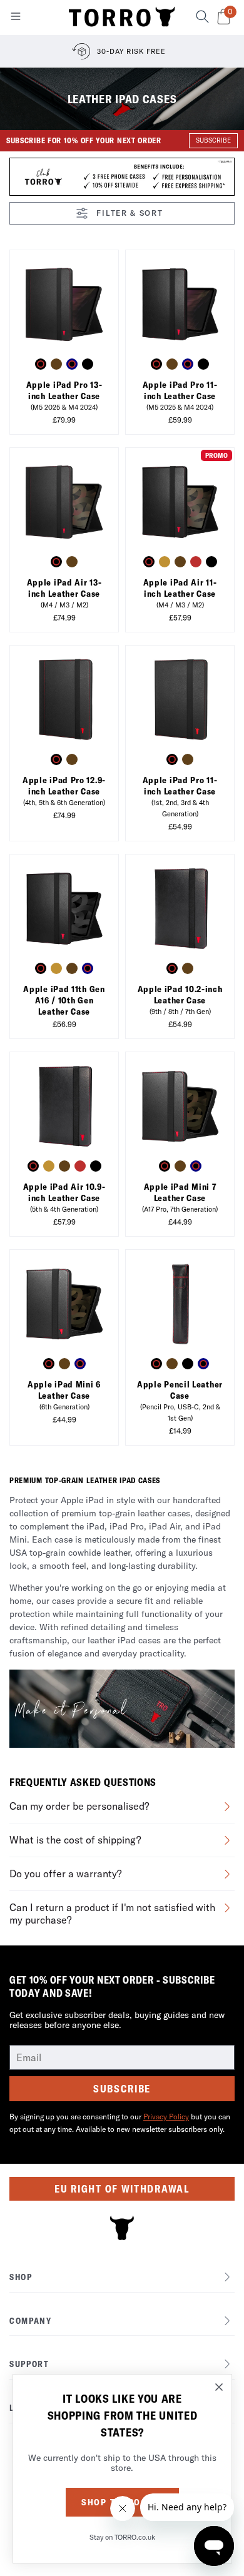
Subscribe (122, 2089)
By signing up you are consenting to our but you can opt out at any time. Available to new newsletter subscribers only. (120, 2123)
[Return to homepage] (122, 18)
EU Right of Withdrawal (122, 2189)
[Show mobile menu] (16, 19)
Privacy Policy (166, 2117)
